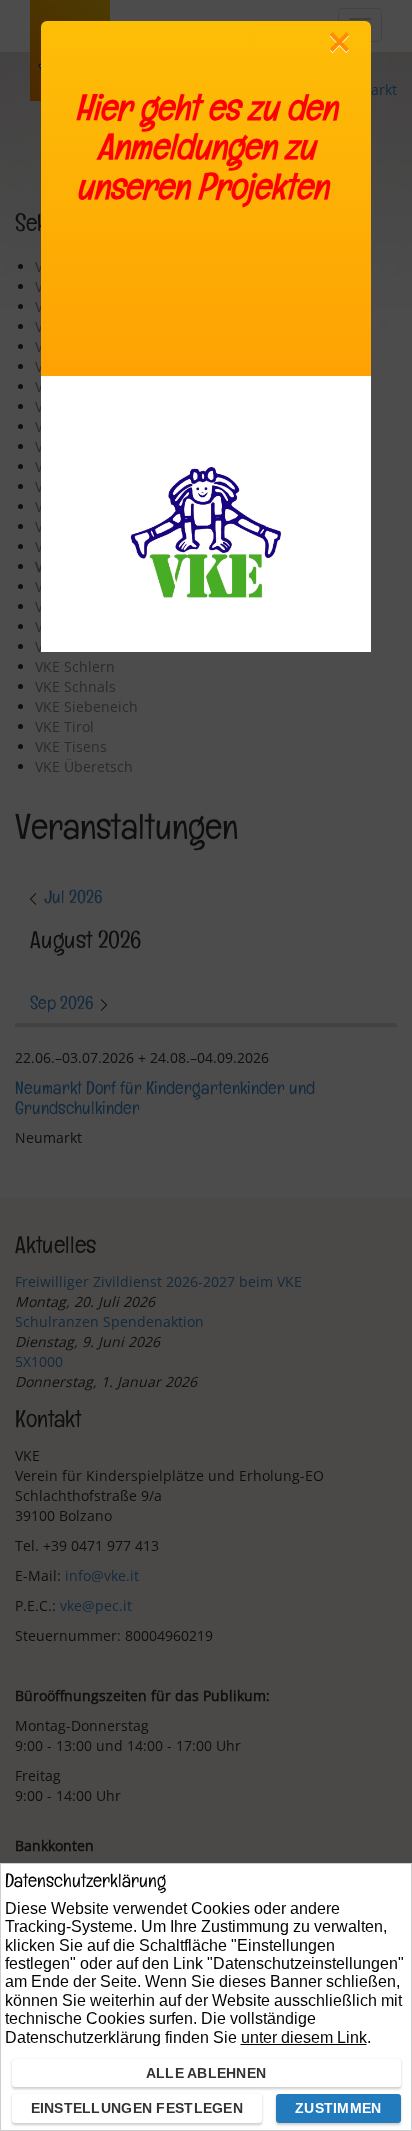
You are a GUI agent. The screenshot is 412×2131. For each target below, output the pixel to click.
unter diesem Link (304, 2037)
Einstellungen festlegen (137, 2108)
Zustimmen (338, 2108)
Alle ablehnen (206, 2073)
